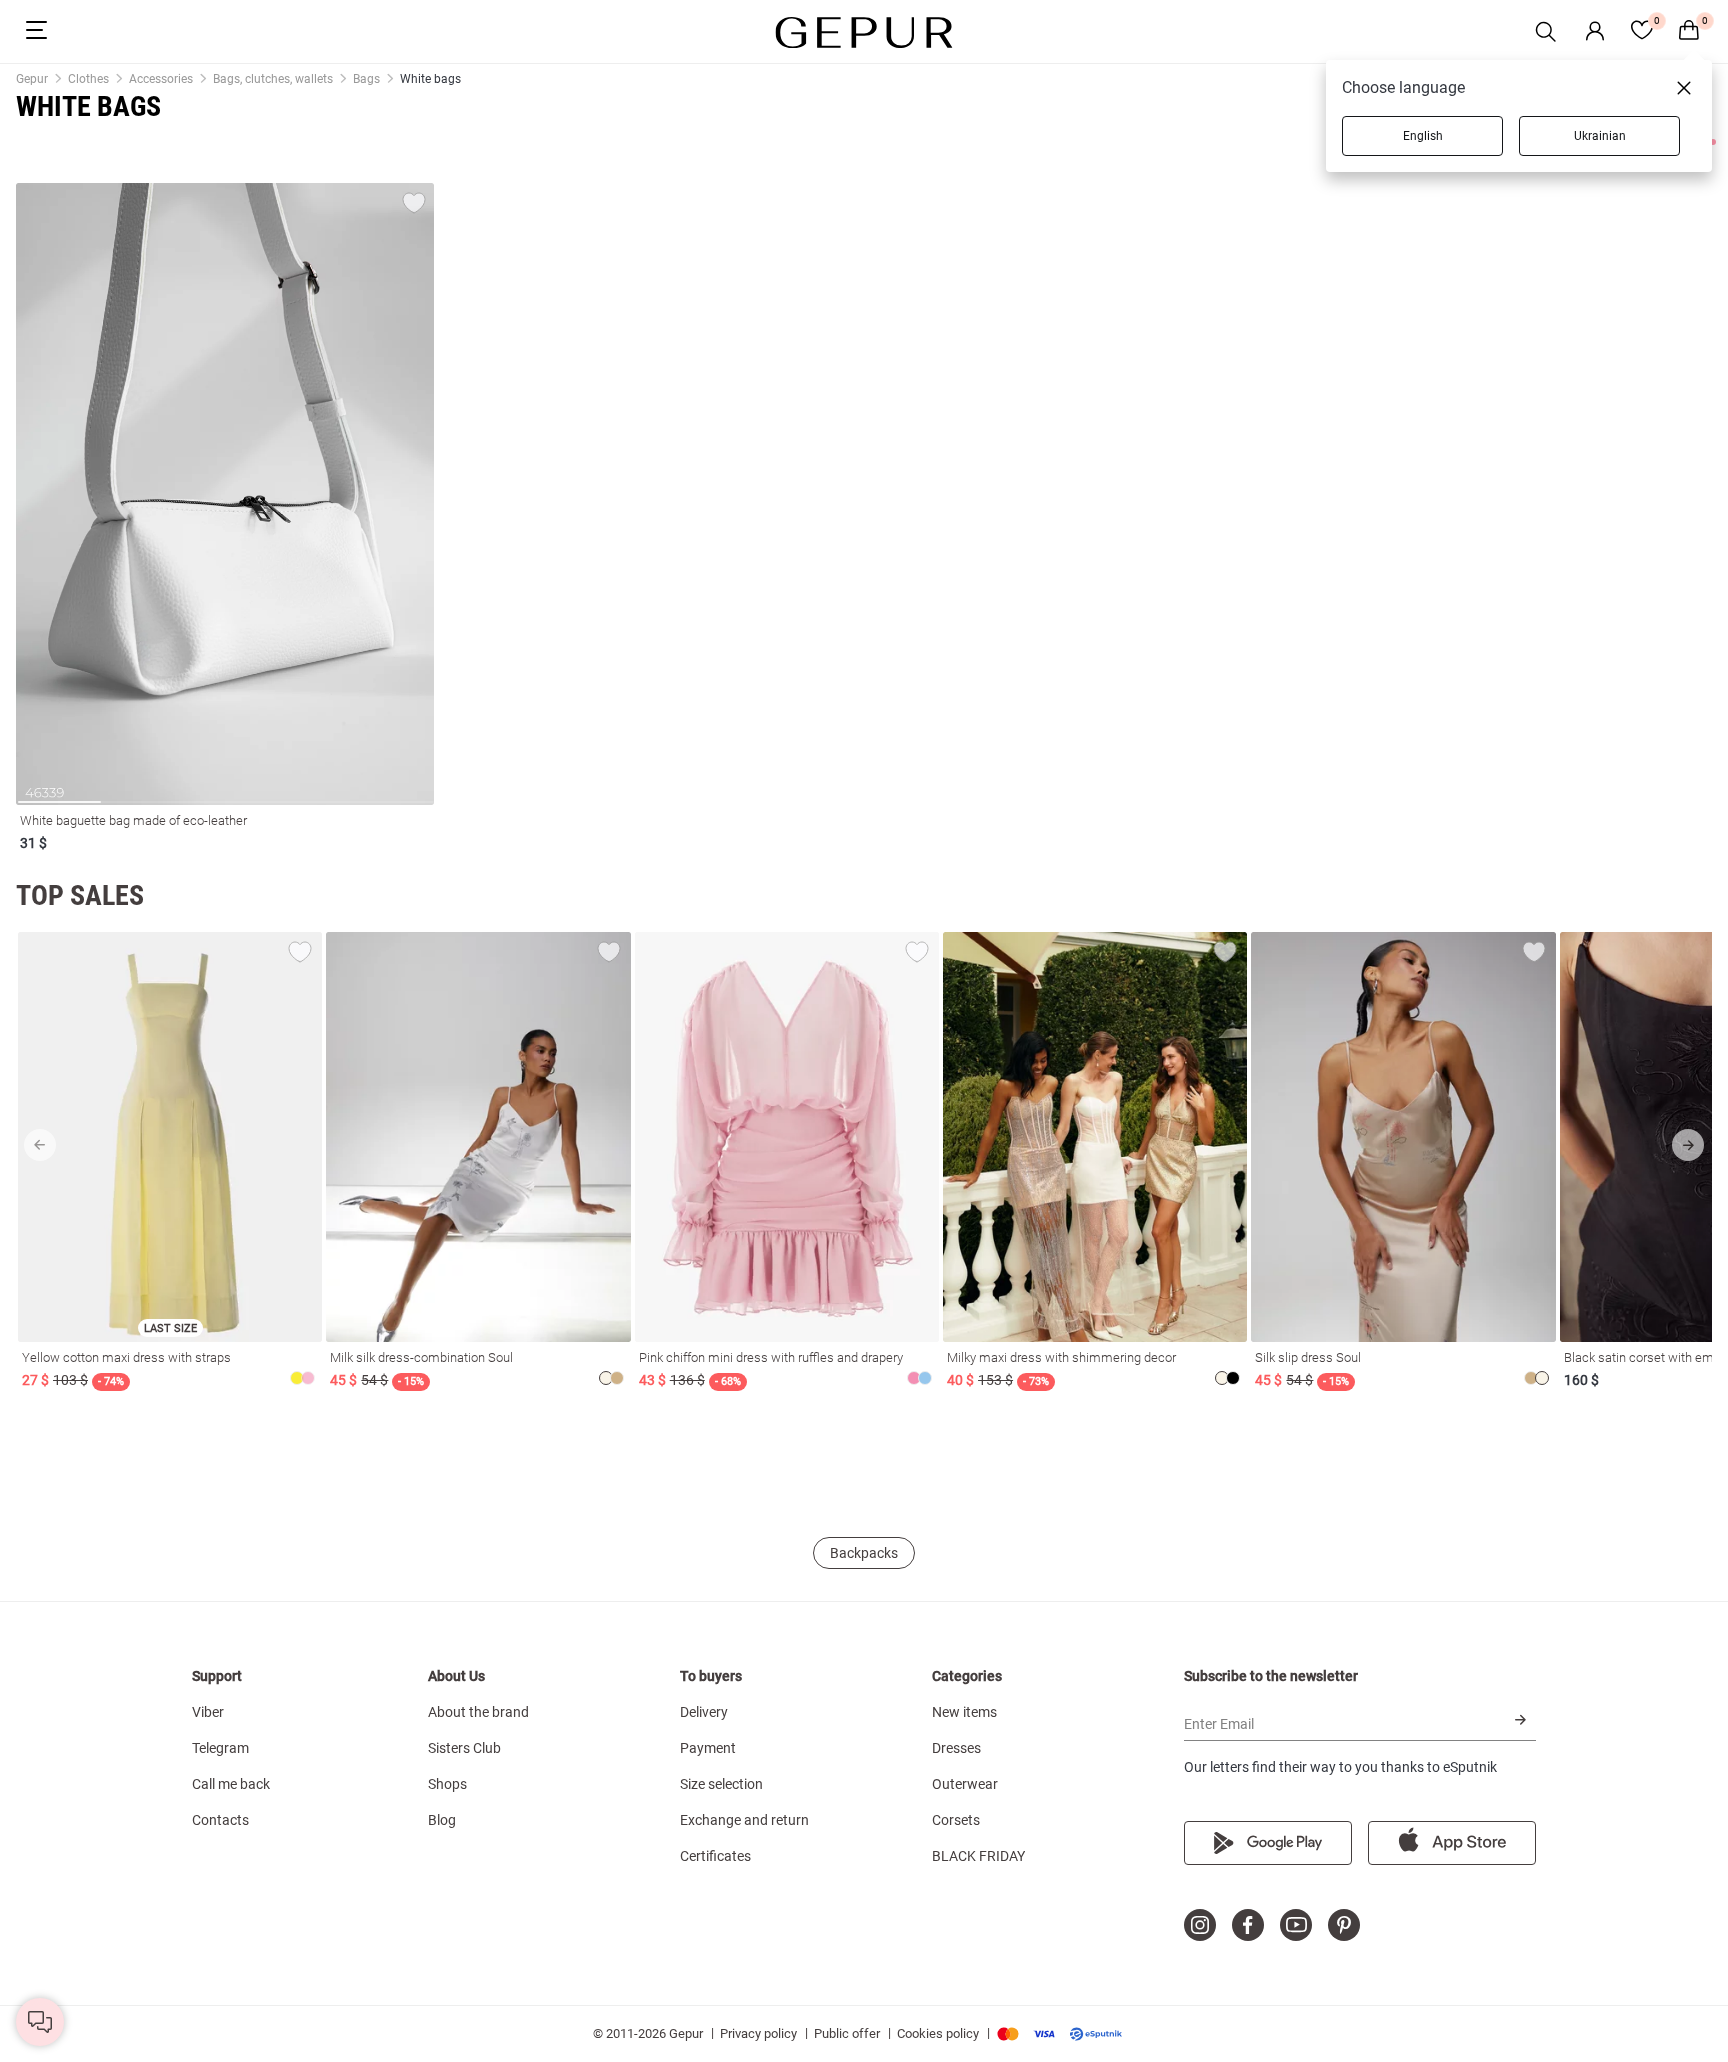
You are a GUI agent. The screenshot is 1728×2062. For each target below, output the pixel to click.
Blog (442, 1820)
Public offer (847, 2033)
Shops (447, 1784)
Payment (708, 1748)
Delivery (704, 1712)
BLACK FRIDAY (978, 1856)
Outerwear (965, 1784)
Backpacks (864, 1553)
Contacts (220, 1820)
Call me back (231, 1784)
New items (964, 1712)
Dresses (956, 1748)
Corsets (956, 1820)
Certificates (715, 1856)
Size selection (721, 1784)
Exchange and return (744, 1820)
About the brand (478, 1712)
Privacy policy (758, 2033)
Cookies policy (938, 2033)
